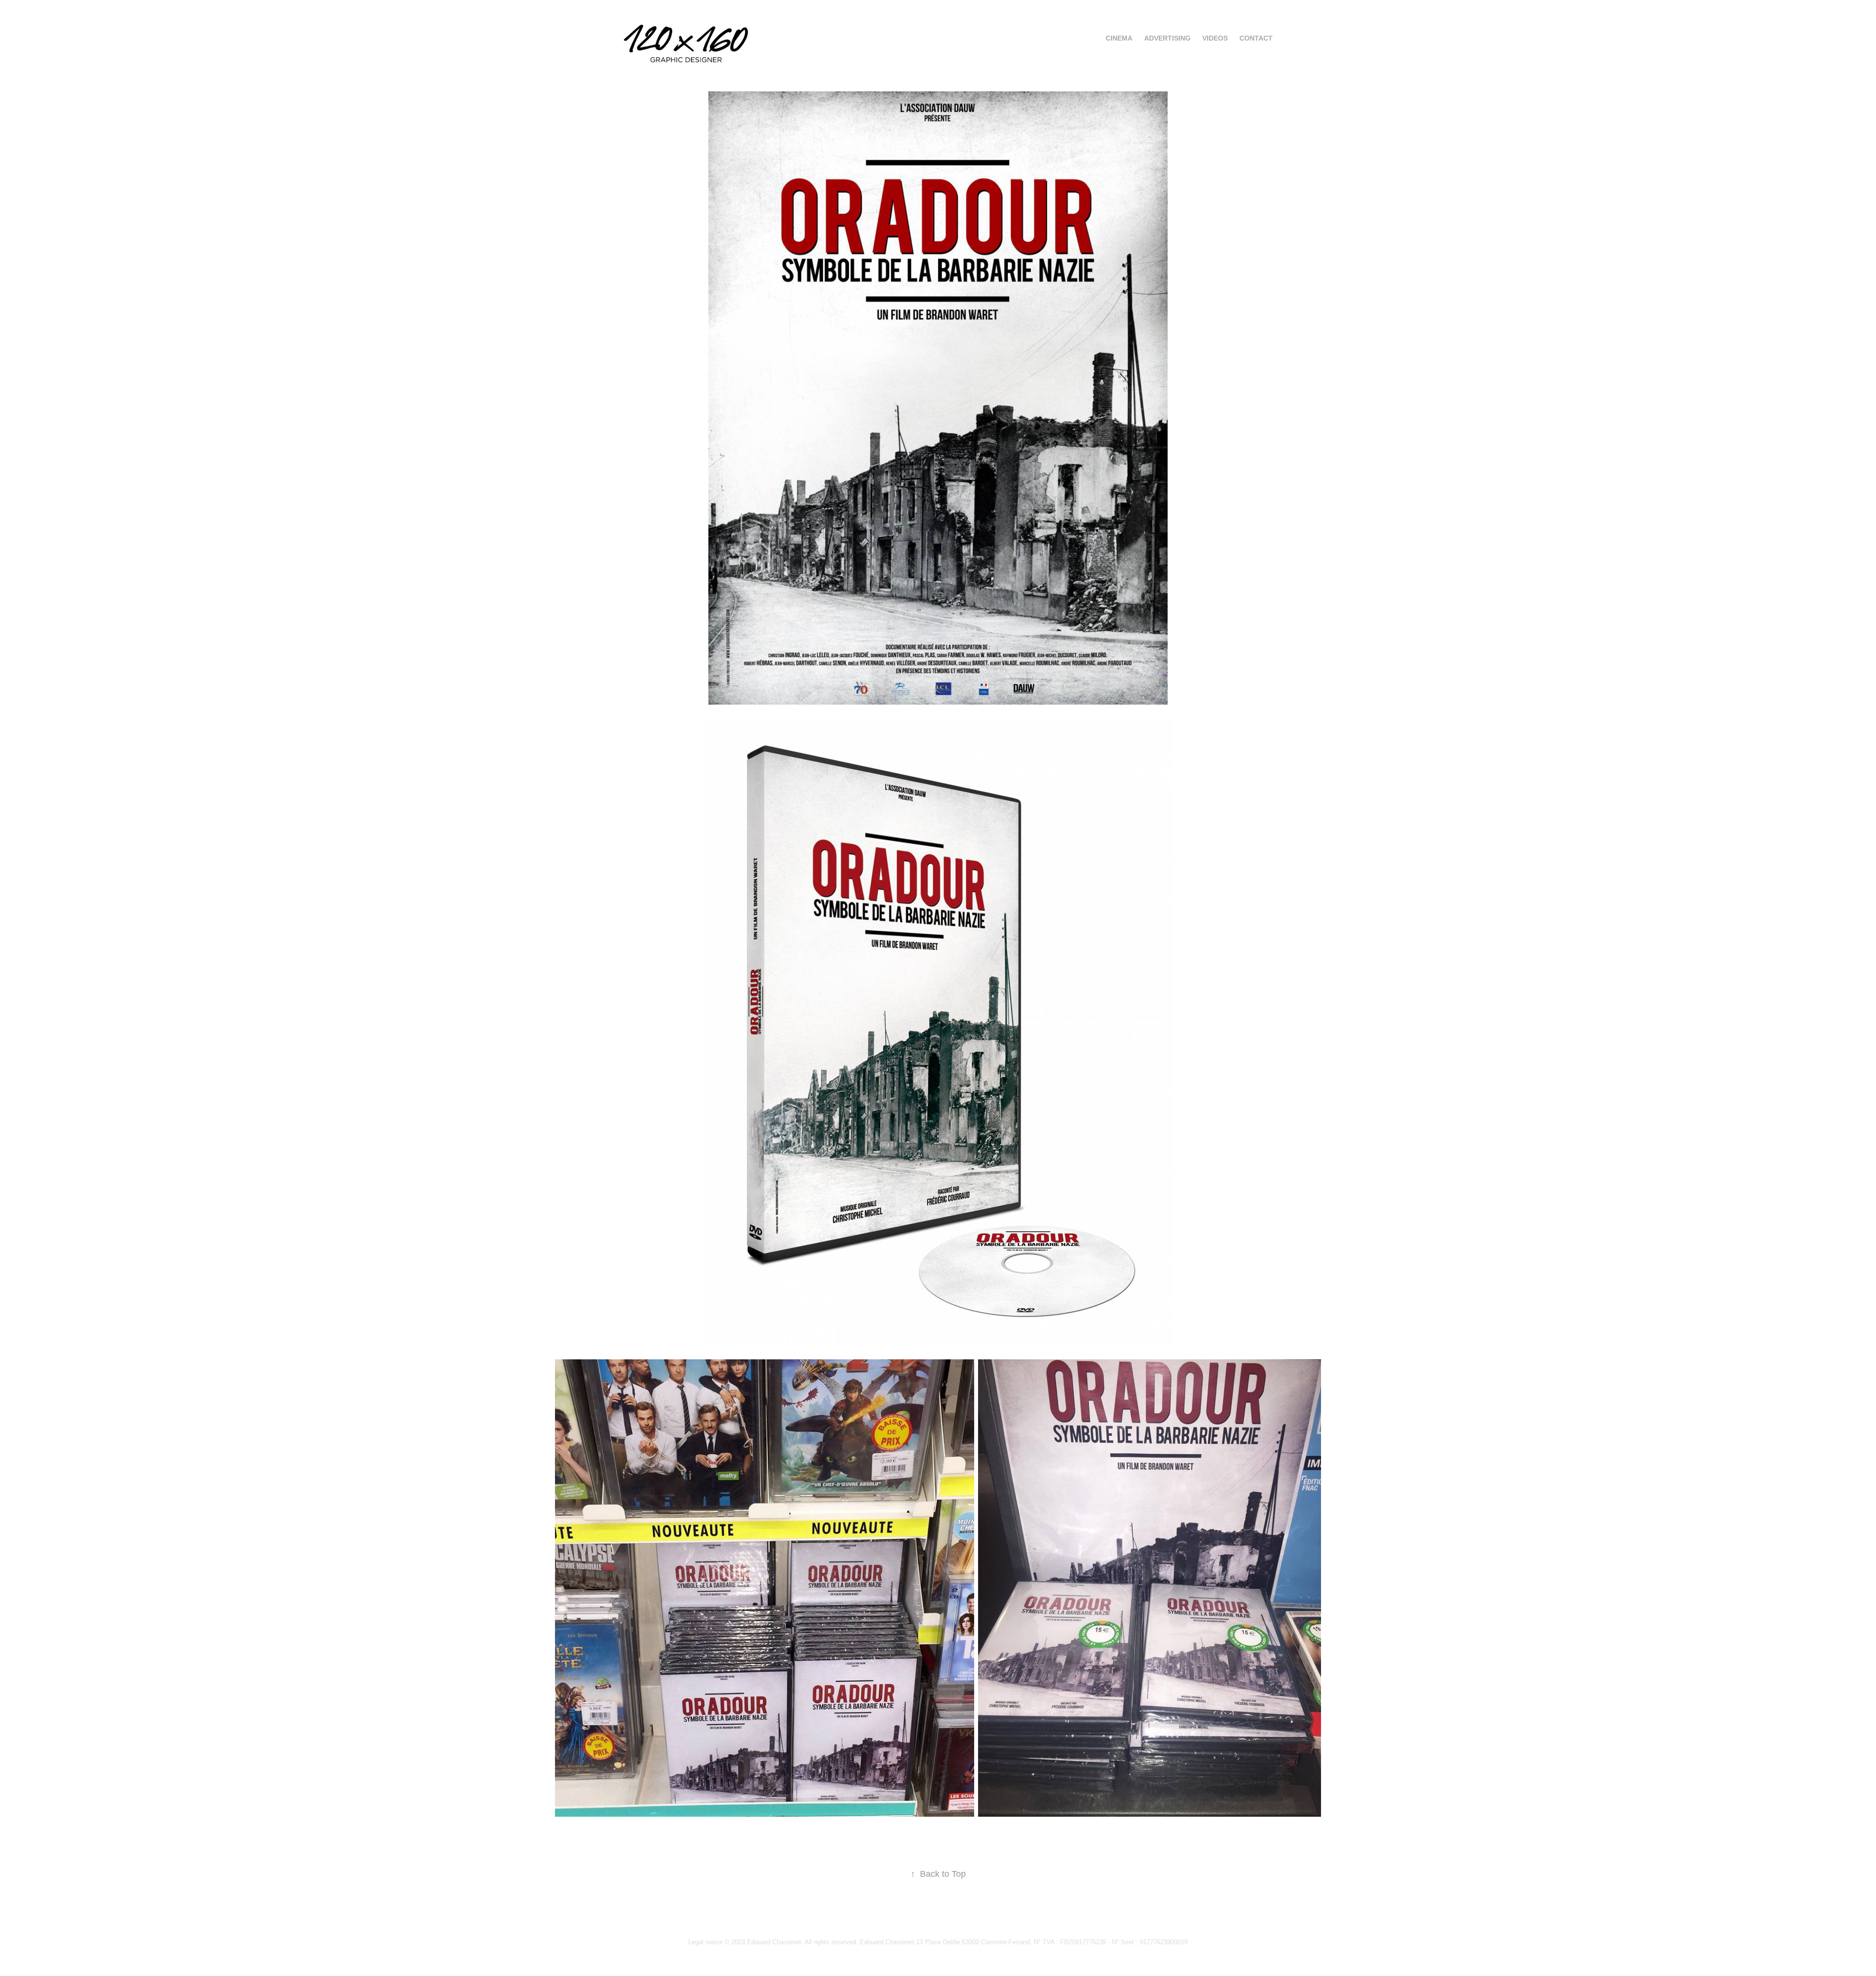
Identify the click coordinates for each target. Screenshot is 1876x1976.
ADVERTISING (1167, 38)
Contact (1256, 38)
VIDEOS (1215, 38)
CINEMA (1119, 38)
